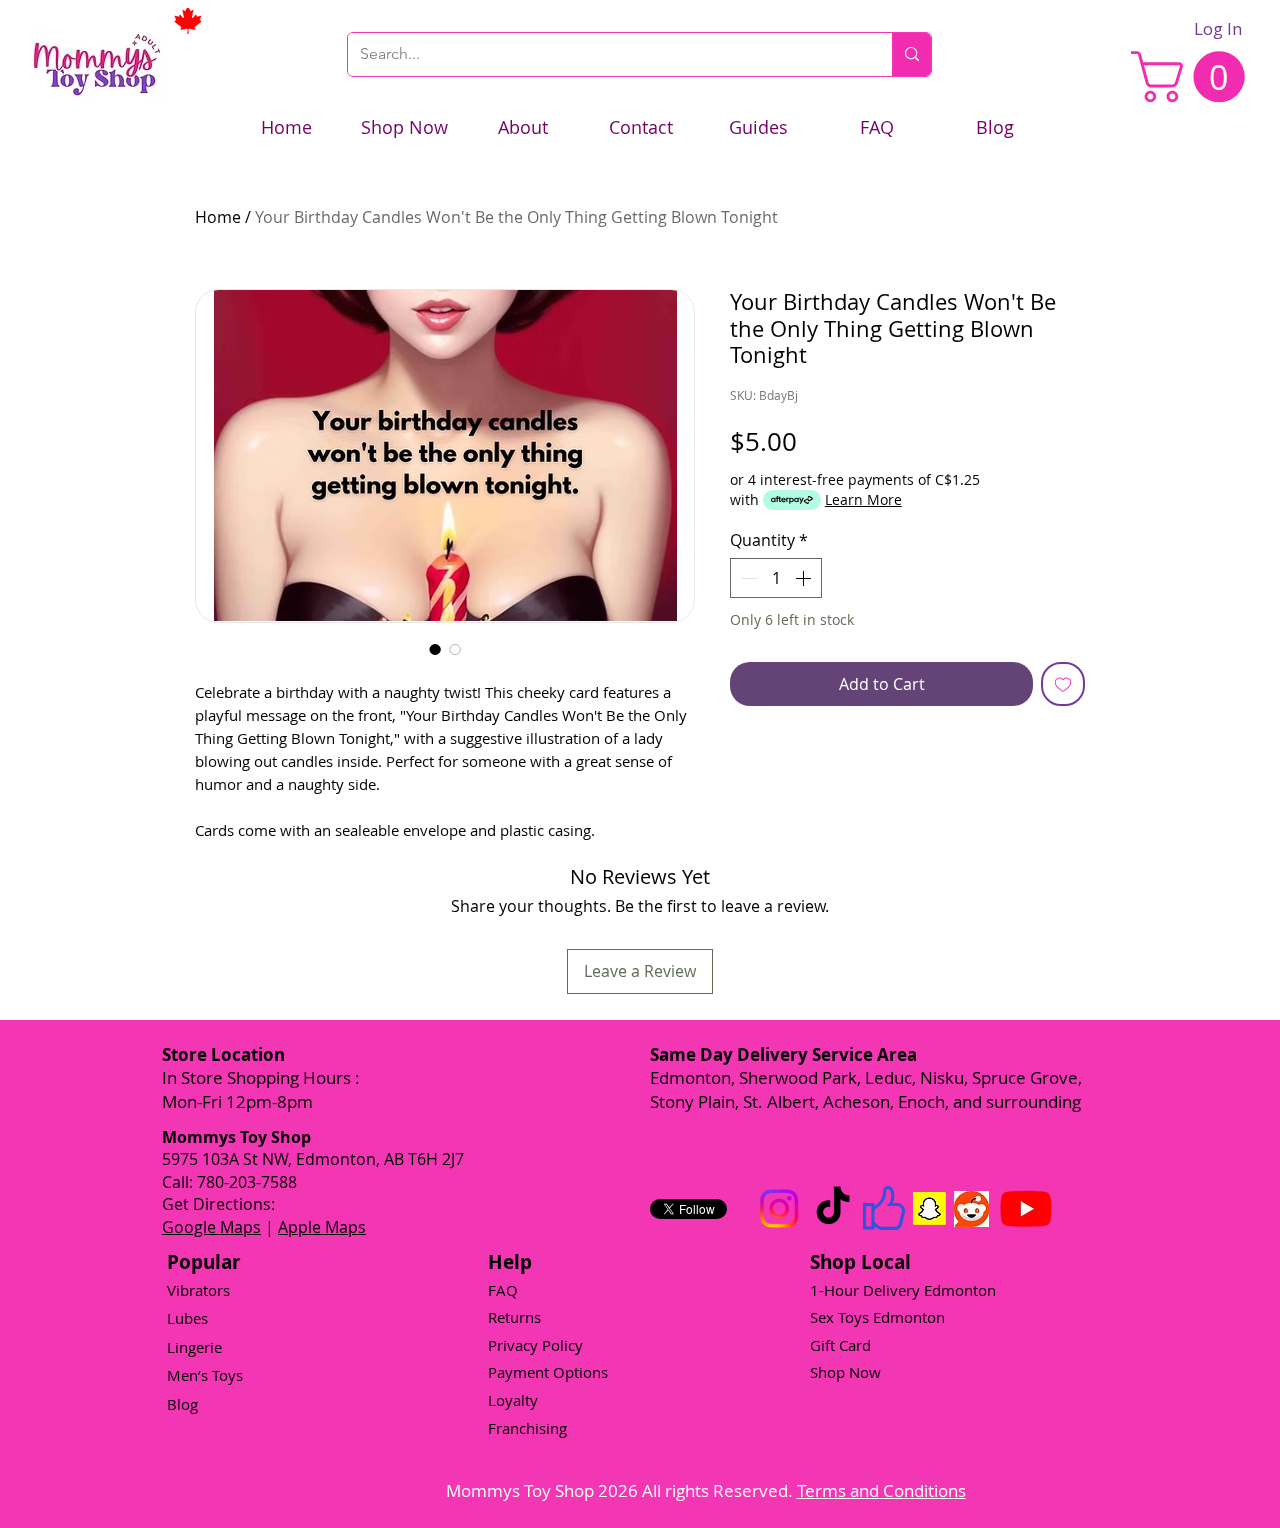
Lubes (187, 1318)
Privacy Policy (535, 1345)
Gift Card (840, 1345)
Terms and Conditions (881, 1490)
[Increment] (805, 578)
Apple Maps (322, 1227)
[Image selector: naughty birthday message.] (455, 649)
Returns (514, 1317)
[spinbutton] (776, 578)
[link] (1194, 76)
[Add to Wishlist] (1063, 684)
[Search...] (911, 54)
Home (218, 217)
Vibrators (198, 1290)
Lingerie (194, 1347)
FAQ (503, 1290)
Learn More (863, 499)
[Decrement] (747, 578)
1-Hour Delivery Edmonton (903, 1290)
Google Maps (211, 1227)
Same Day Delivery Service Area (783, 1054)
